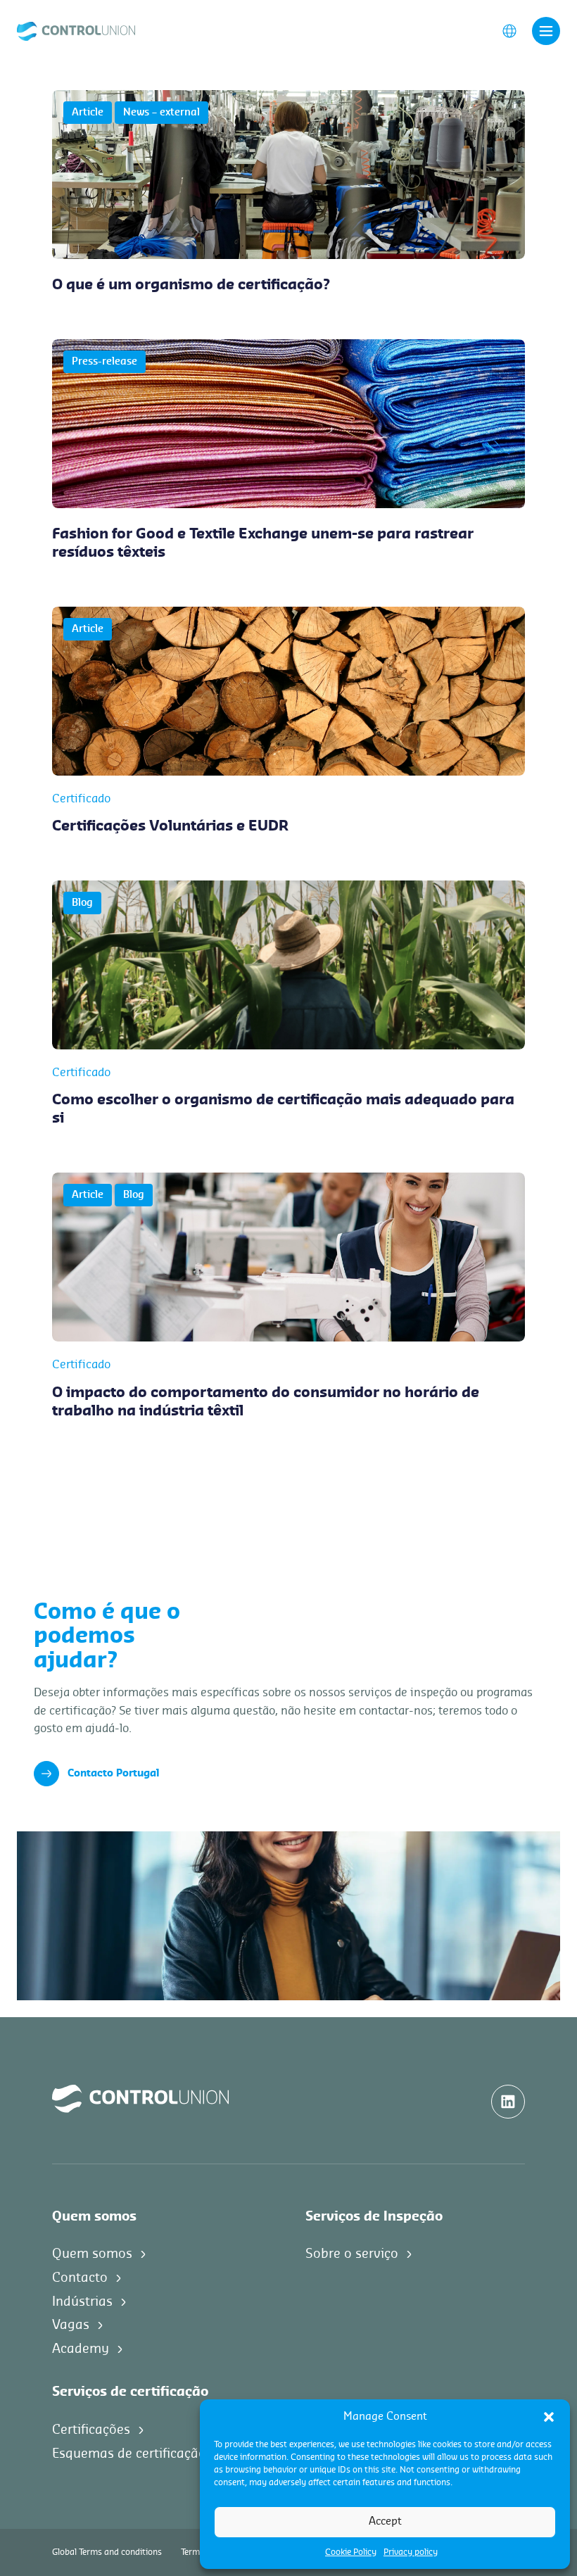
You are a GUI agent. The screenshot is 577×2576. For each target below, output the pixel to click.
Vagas (71, 2325)
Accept (385, 2521)
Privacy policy (411, 2552)
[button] (549, 2417)
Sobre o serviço (352, 2254)
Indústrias (82, 2302)
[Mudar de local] (509, 30)
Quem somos (92, 2254)
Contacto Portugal (113, 1774)
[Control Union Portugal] (76, 30)
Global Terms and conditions (107, 2552)
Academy (81, 2349)
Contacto (80, 2278)
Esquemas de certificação (129, 2454)
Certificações (91, 2430)
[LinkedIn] (508, 2102)
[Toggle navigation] (546, 31)
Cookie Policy (351, 2552)
